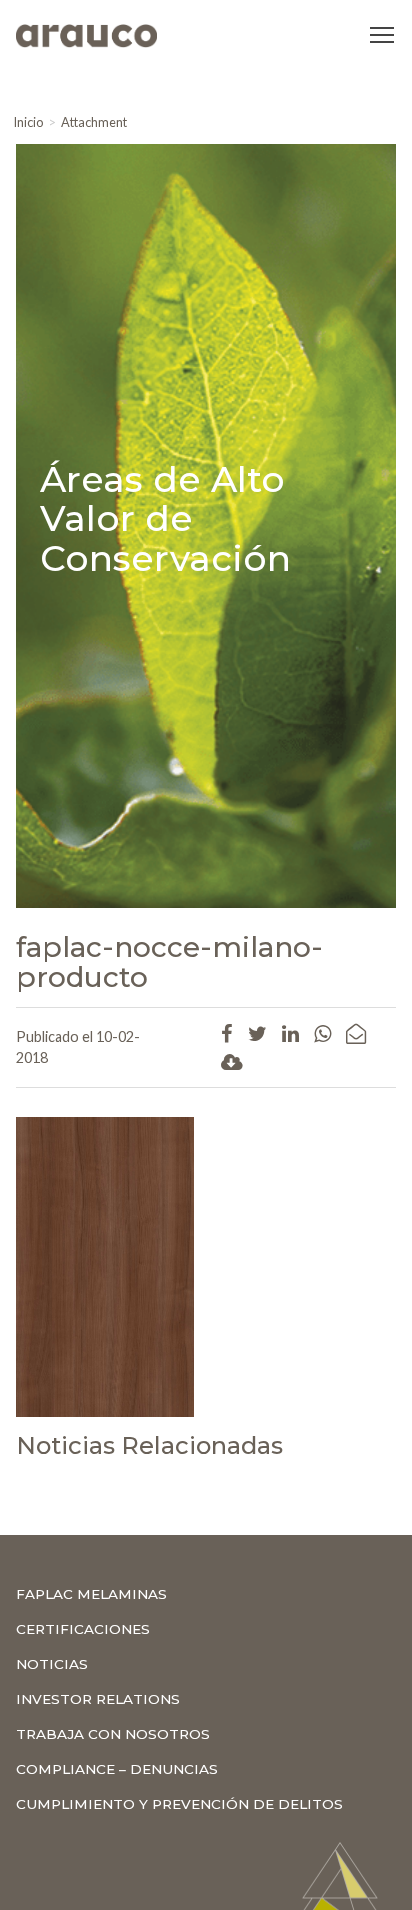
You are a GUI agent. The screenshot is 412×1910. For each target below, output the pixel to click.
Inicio (28, 122)
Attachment (94, 122)
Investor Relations (98, 1699)
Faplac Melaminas (91, 1594)
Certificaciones (83, 1629)
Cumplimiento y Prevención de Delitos (179, 1804)
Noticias (52, 1664)
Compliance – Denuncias (117, 1769)
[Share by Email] (356, 1033)
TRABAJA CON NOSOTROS (113, 1734)
